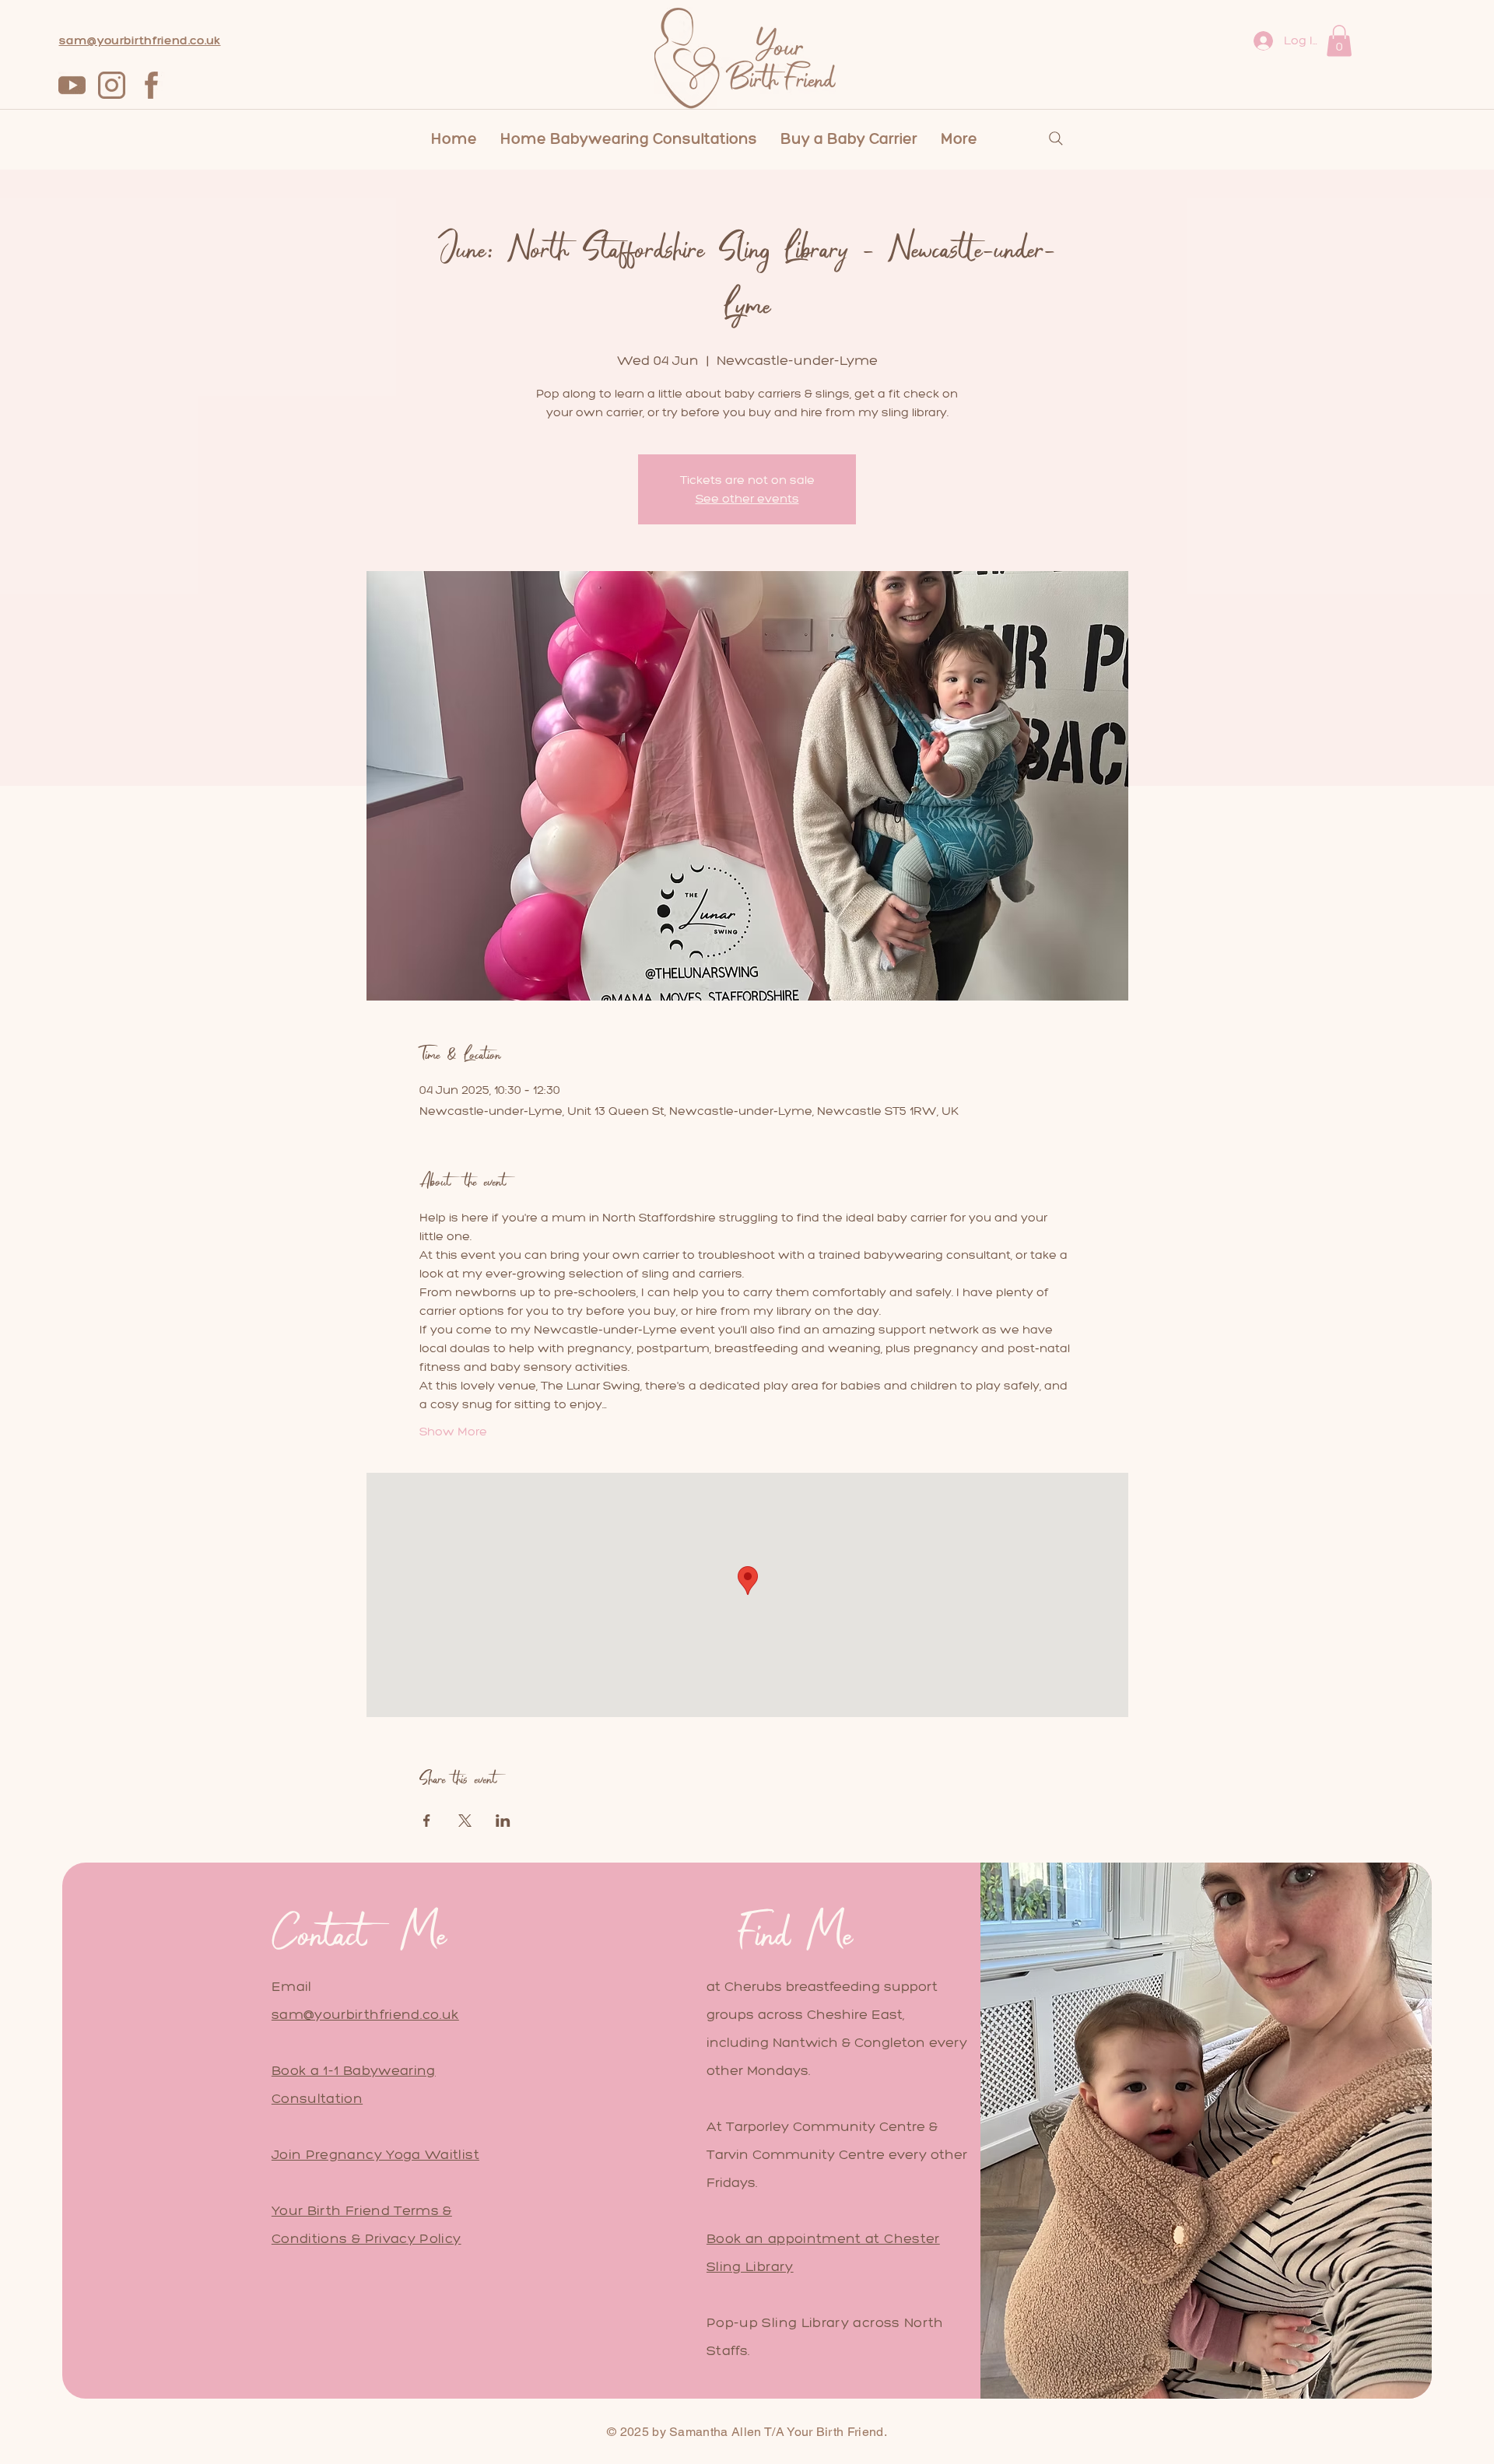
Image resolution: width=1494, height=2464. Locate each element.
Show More (453, 1431)
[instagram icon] (112, 85)
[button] (1339, 41)
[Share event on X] (465, 1821)
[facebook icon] (151, 85)
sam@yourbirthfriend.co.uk (365, 2014)
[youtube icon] (72, 85)
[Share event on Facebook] (427, 1821)
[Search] (1056, 138)
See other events (747, 498)
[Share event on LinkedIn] (503, 1821)
